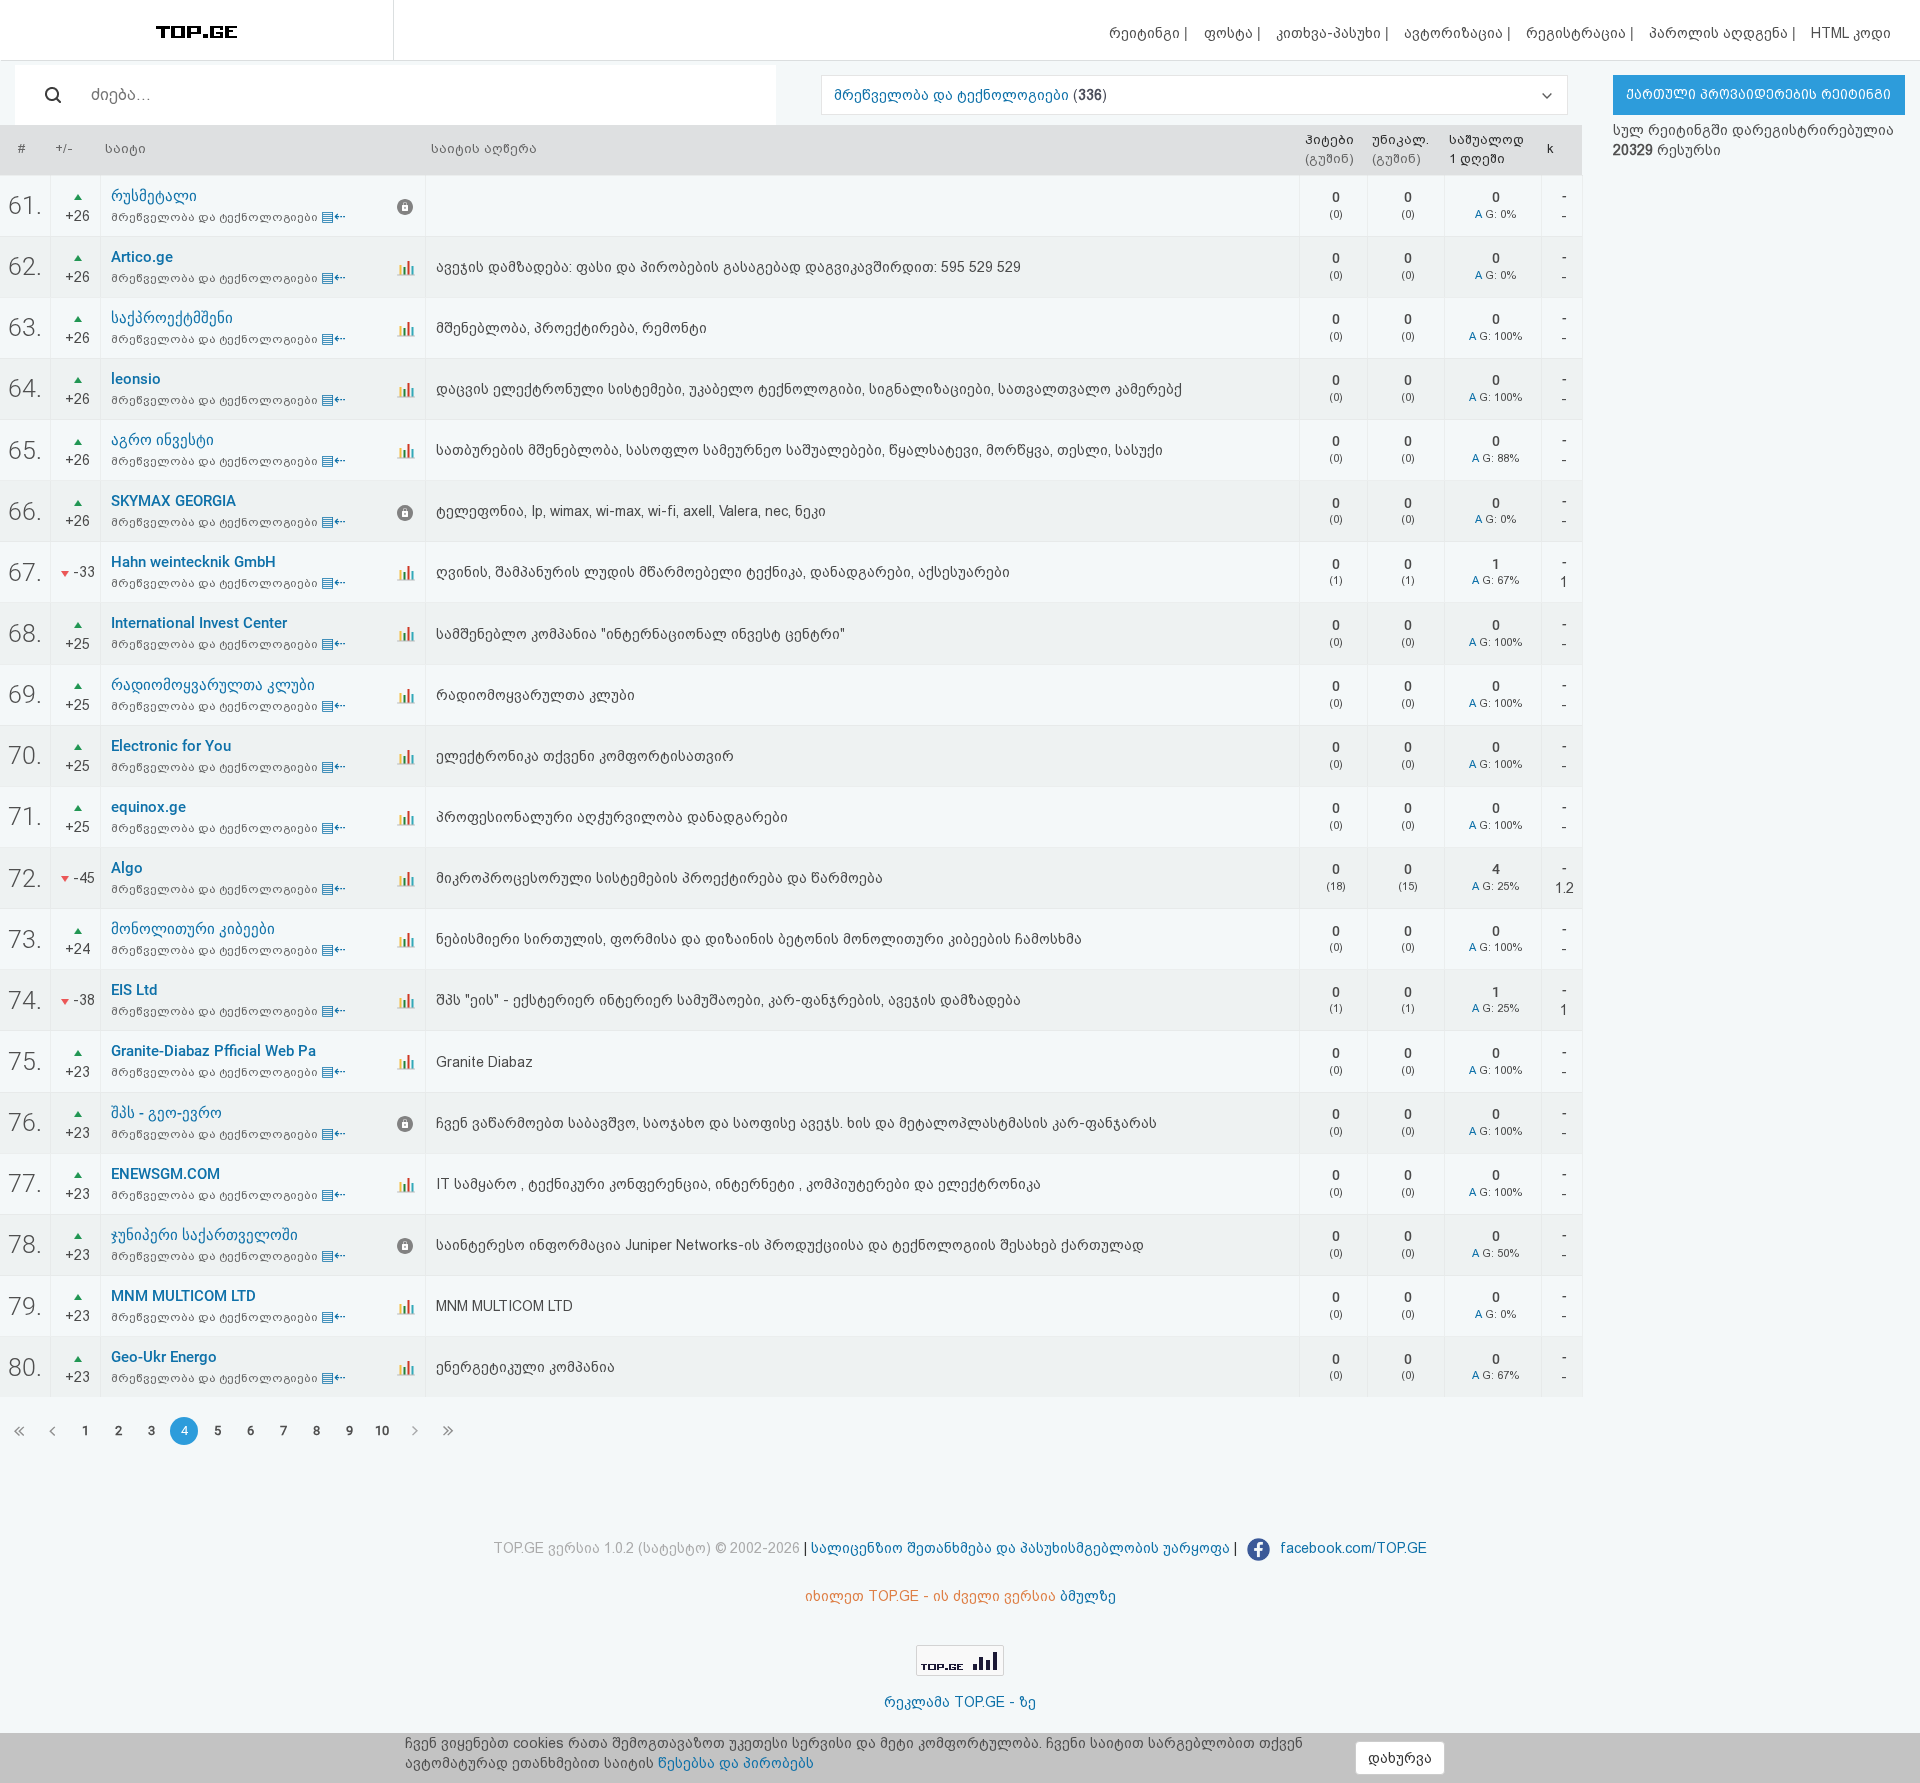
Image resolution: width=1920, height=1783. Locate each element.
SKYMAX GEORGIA (173, 501)
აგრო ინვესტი (162, 440)
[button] (1194, 95)
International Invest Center (199, 623)
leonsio (136, 379)
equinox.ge (148, 807)
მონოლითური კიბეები (193, 929)
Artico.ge (142, 257)
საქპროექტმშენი (172, 318)
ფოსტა (1230, 33)
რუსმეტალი (154, 196)
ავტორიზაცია (1455, 33)
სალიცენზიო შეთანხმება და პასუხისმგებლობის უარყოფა (1020, 1548)
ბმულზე (1088, 1596)
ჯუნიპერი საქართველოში (204, 1235)
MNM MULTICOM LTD (183, 1296)
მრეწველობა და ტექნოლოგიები (953, 95)
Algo (127, 868)
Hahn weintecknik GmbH (193, 562)
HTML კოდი (1851, 33)
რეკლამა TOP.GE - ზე (960, 1702)
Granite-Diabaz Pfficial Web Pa (213, 1051)
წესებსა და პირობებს (736, 1763)
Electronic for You (171, 746)
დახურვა (1400, 1758)
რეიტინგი (1146, 33)
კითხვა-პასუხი (1330, 33)
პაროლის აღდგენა (1720, 33)
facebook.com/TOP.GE (1351, 1548)
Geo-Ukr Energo (164, 1357)
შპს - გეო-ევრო (166, 1113)
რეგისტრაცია (1578, 33)
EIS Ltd (134, 990)
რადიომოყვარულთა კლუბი (213, 685)
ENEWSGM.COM (165, 1174)
